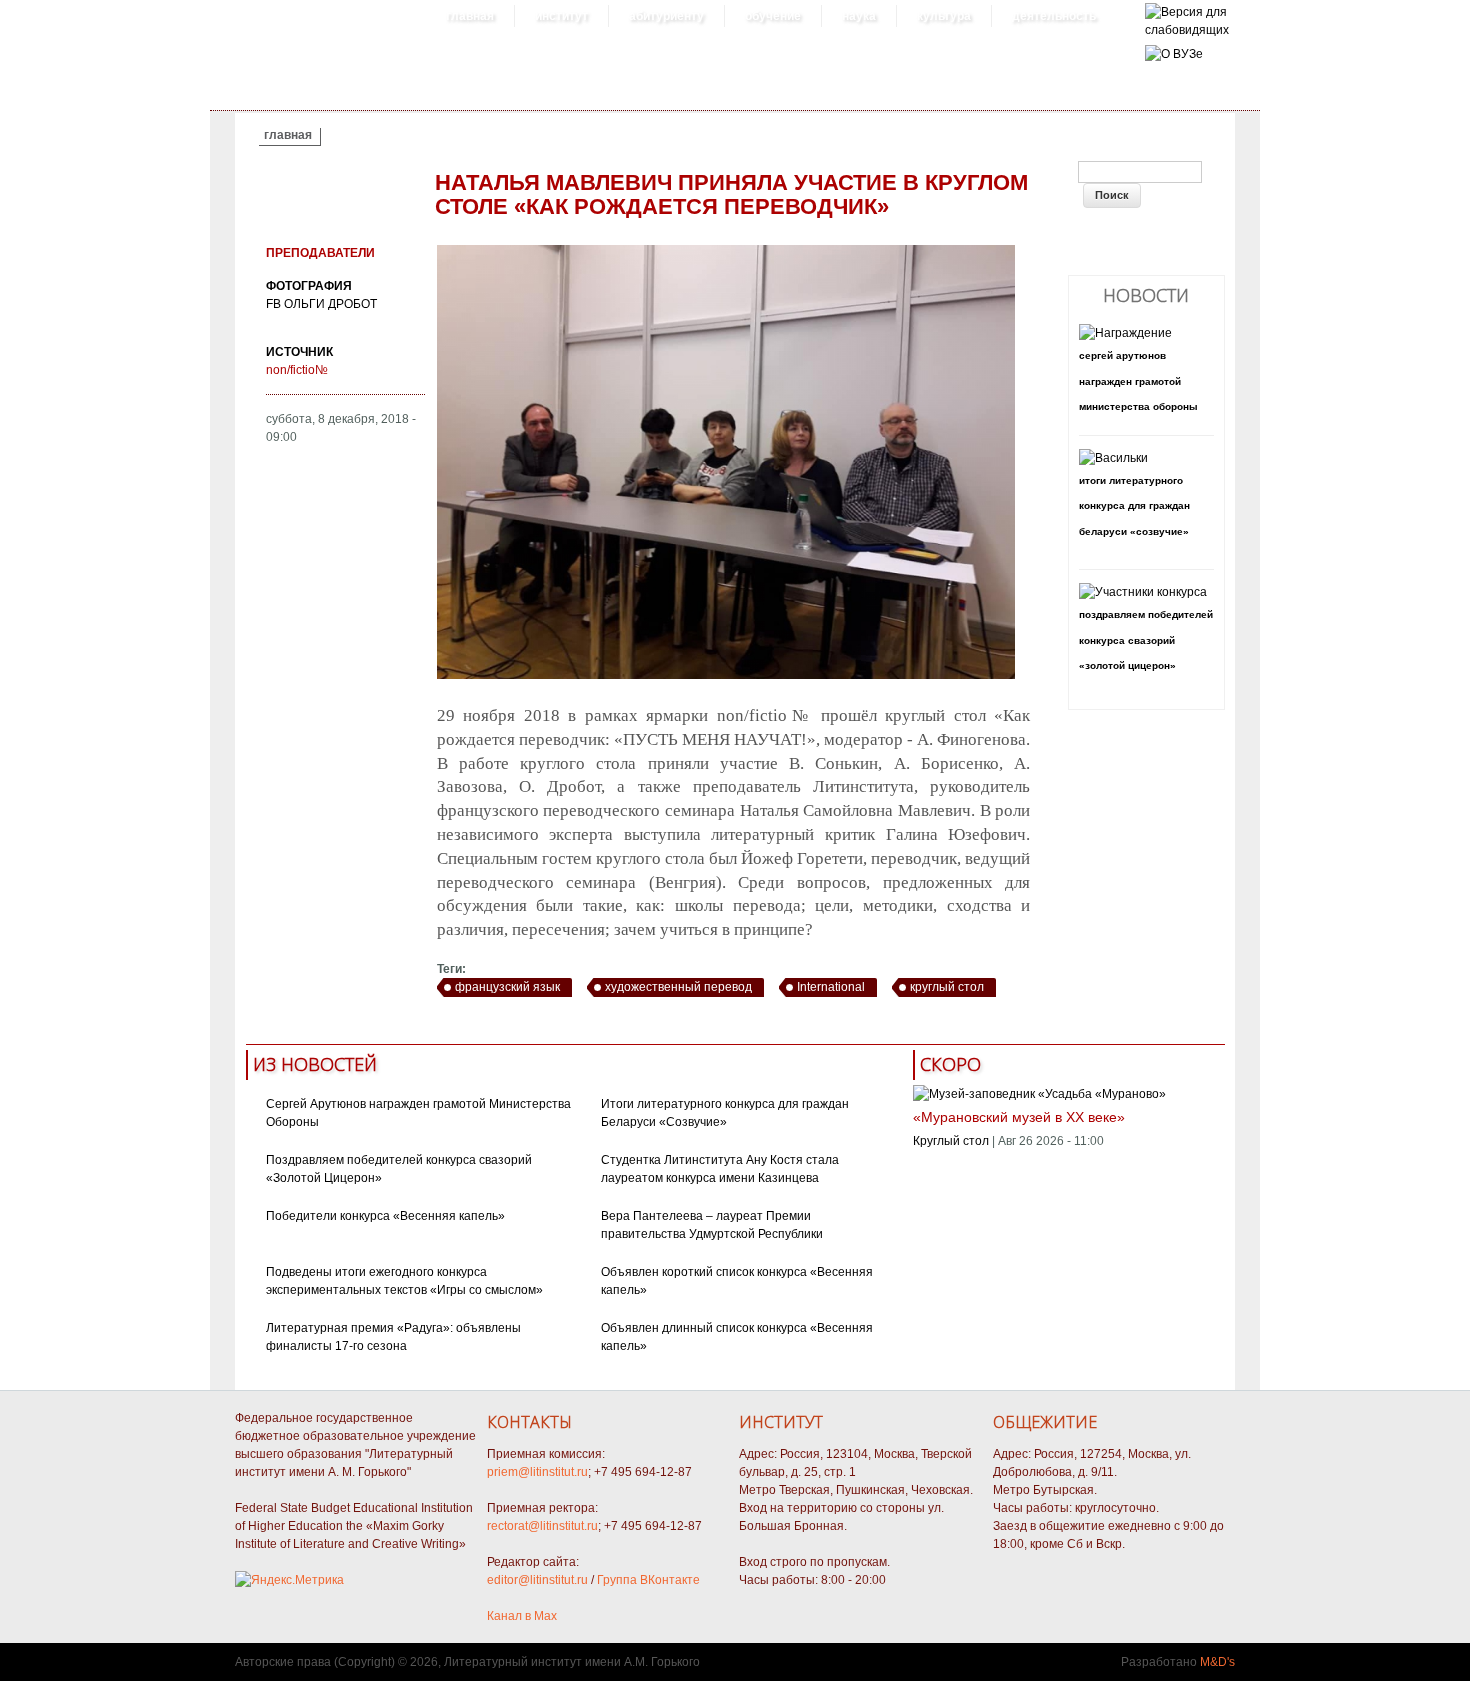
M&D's (1217, 1662)
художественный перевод (678, 987)
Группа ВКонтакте (648, 1580)
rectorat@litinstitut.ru (542, 1526)
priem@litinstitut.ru (537, 1472)
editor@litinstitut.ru (537, 1580)
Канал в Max (522, 1616)
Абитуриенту (666, 16)
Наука (859, 16)
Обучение (773, 16)
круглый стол (947, 987)
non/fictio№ (297, 370)
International (831, 987)
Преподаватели (320, 253)
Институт (561, 16)
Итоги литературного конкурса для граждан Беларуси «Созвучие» (1134, 506)
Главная (470, 16)
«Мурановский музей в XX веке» (1019, 1117)
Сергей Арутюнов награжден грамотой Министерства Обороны (1138, 381)
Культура (944, 16)
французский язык (507, 987)
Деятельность (1054, 16)
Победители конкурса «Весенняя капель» (385, 1216)
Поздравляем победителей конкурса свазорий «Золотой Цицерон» (1146, 640)
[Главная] (1187, 30)
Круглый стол (951, 1141)
